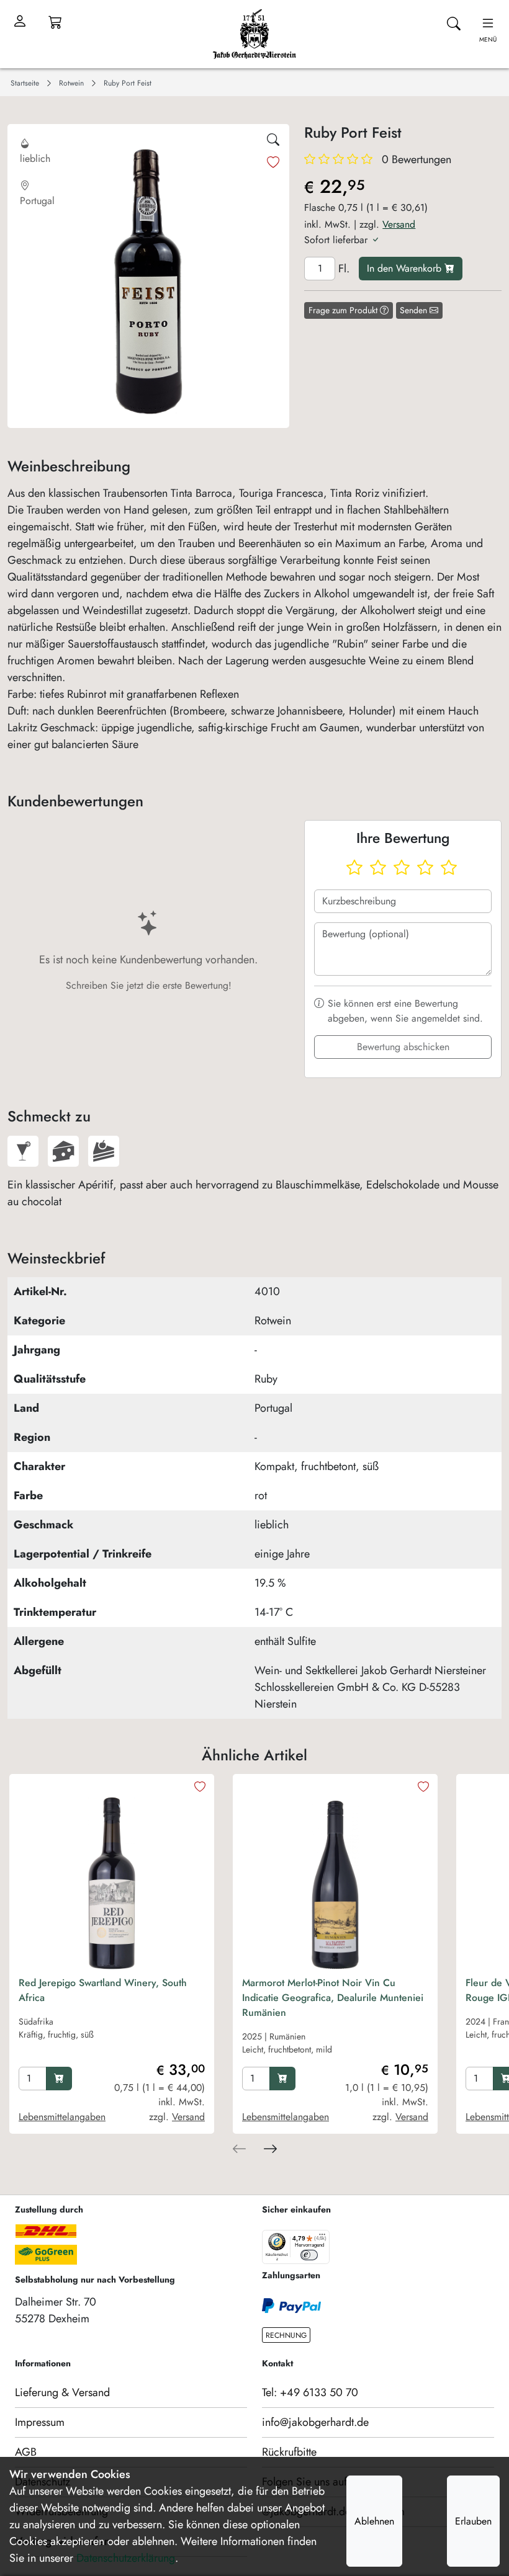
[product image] (112, 1876)
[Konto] (20, 22)
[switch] (309, 2255)
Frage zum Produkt (344, 310)
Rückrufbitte (289, 2452)
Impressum (40, 2422)
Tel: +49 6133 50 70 (310, 2392)
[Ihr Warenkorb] (55, 22)
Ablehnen (374, 2521)
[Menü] (322, 2237)
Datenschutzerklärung (126, 2558)
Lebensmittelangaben (62, 2117)
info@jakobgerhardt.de (315, 2422)
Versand (399, 224)
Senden (415, 310)
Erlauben (473, 2521)
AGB (26, 2452)
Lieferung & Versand (62, 2392)
